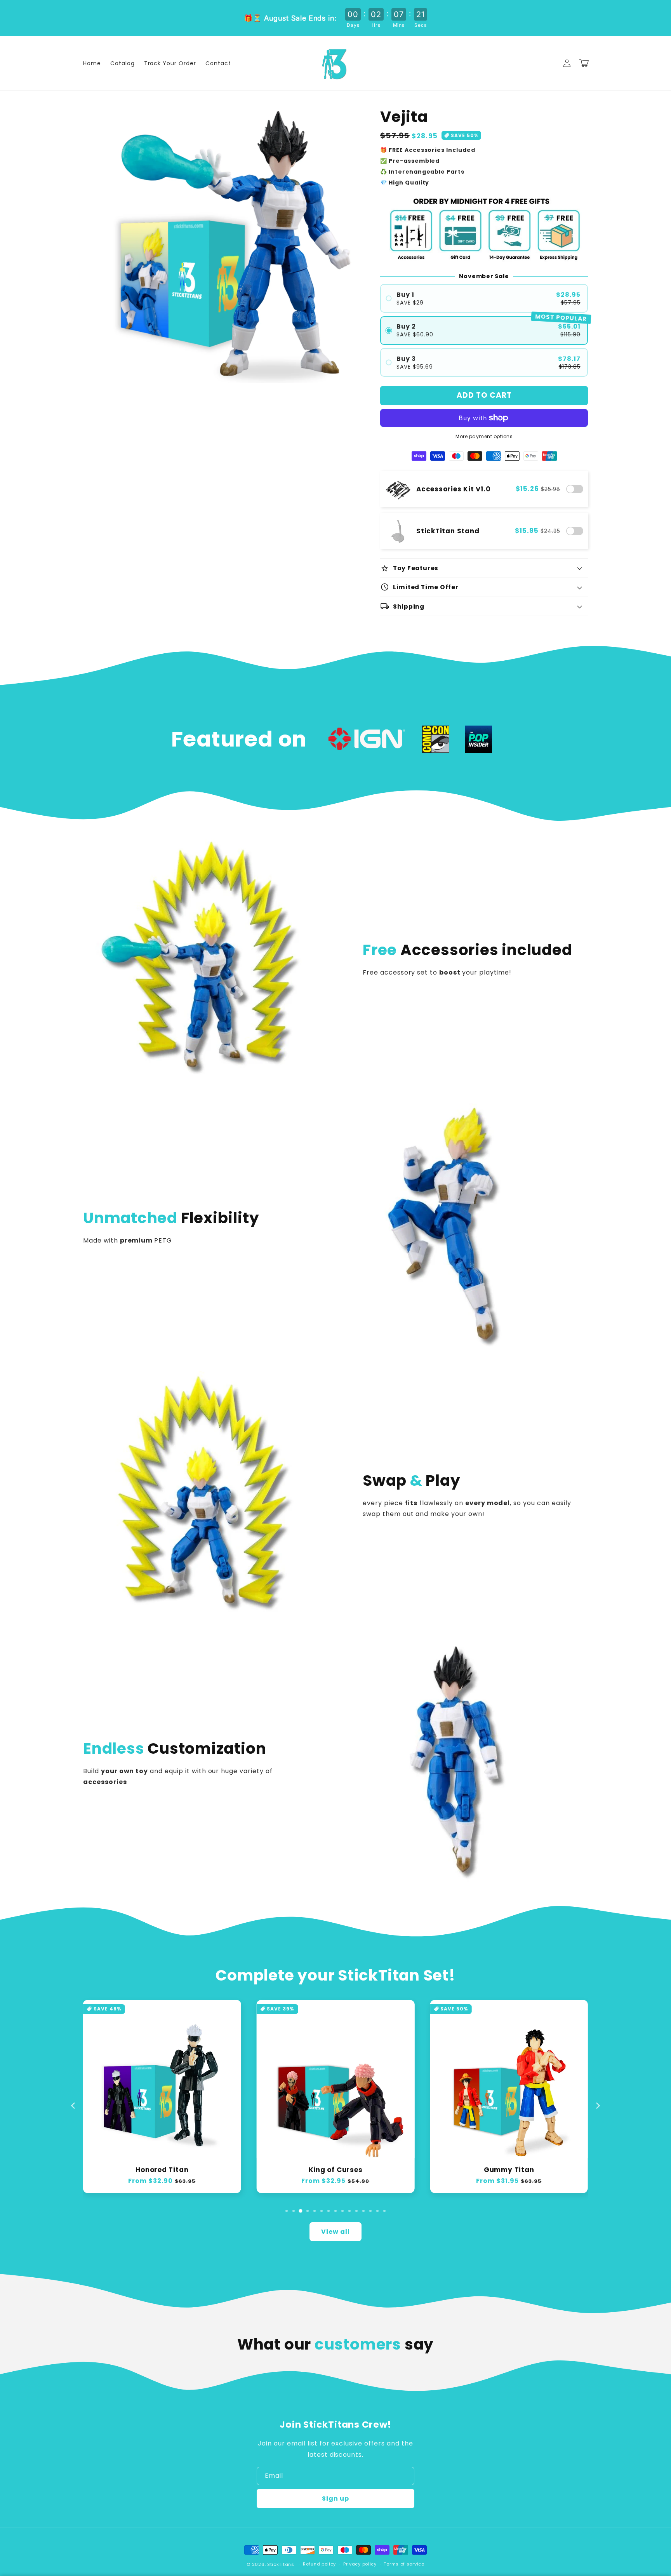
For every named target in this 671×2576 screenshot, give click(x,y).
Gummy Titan (509, 2170)
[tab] (287, 2211)
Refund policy (319, 2564)
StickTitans (281, 2564)
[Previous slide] (73, 2106)
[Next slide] (598, 2106)
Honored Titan (162, 2170)
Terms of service (404, 2564)
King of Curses (336, 2170)
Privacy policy (360, 2564)
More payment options (484, 436)
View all (335, 2232)
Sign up (335, 2499)
